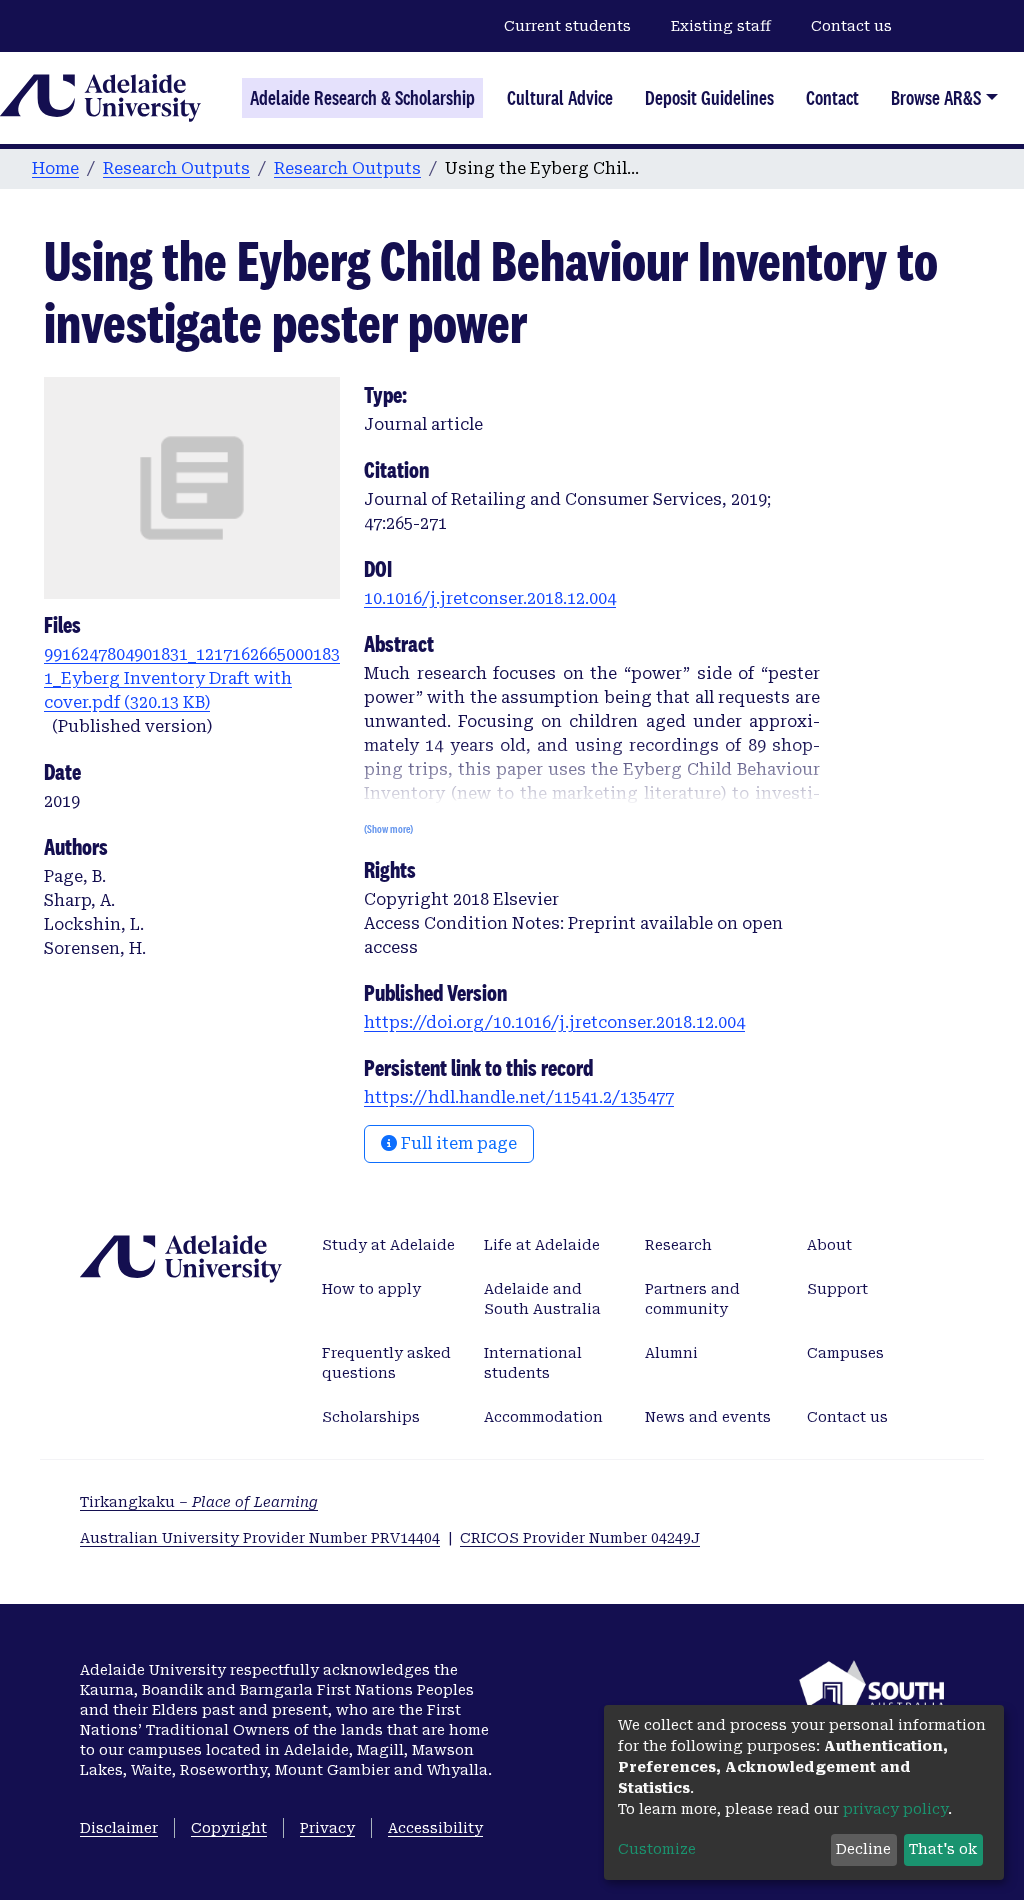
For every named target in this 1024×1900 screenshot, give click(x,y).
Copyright (229, 1828)
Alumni (671, 1353)
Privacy (327, 1828)
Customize (657, 1849)
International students (533, 1363)
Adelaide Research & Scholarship (362, 98)
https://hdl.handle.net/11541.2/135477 (519, 1097)
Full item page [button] (457, 1143)
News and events (708, 1417)
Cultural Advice (560, 98)
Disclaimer (119, 1828)
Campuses (845, 1353)
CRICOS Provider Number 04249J (580, 1538)
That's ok (943, 1849)
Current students (567, 26)
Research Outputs (176, 168)
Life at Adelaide (542, 1245)
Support (837, 1289)
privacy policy (895, 1809)
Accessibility (435, 1828)
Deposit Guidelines (709, 98)
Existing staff (721, 26)
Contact (832, 98)
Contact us (851, 26)
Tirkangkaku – (199, 1502)
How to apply (371, 1289)
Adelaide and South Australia (542, 1299)
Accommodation (543, 1417)
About (829, 1245)
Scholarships (371, 1417)
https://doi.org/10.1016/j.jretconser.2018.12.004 (554, 1022)
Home (55, 168)
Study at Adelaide (388, 1245)
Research (678, 1245)
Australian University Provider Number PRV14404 (260, 1538)
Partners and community (692, 1299)
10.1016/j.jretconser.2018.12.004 (490, 598)
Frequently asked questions (386, 1363)
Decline (863, 1849)
